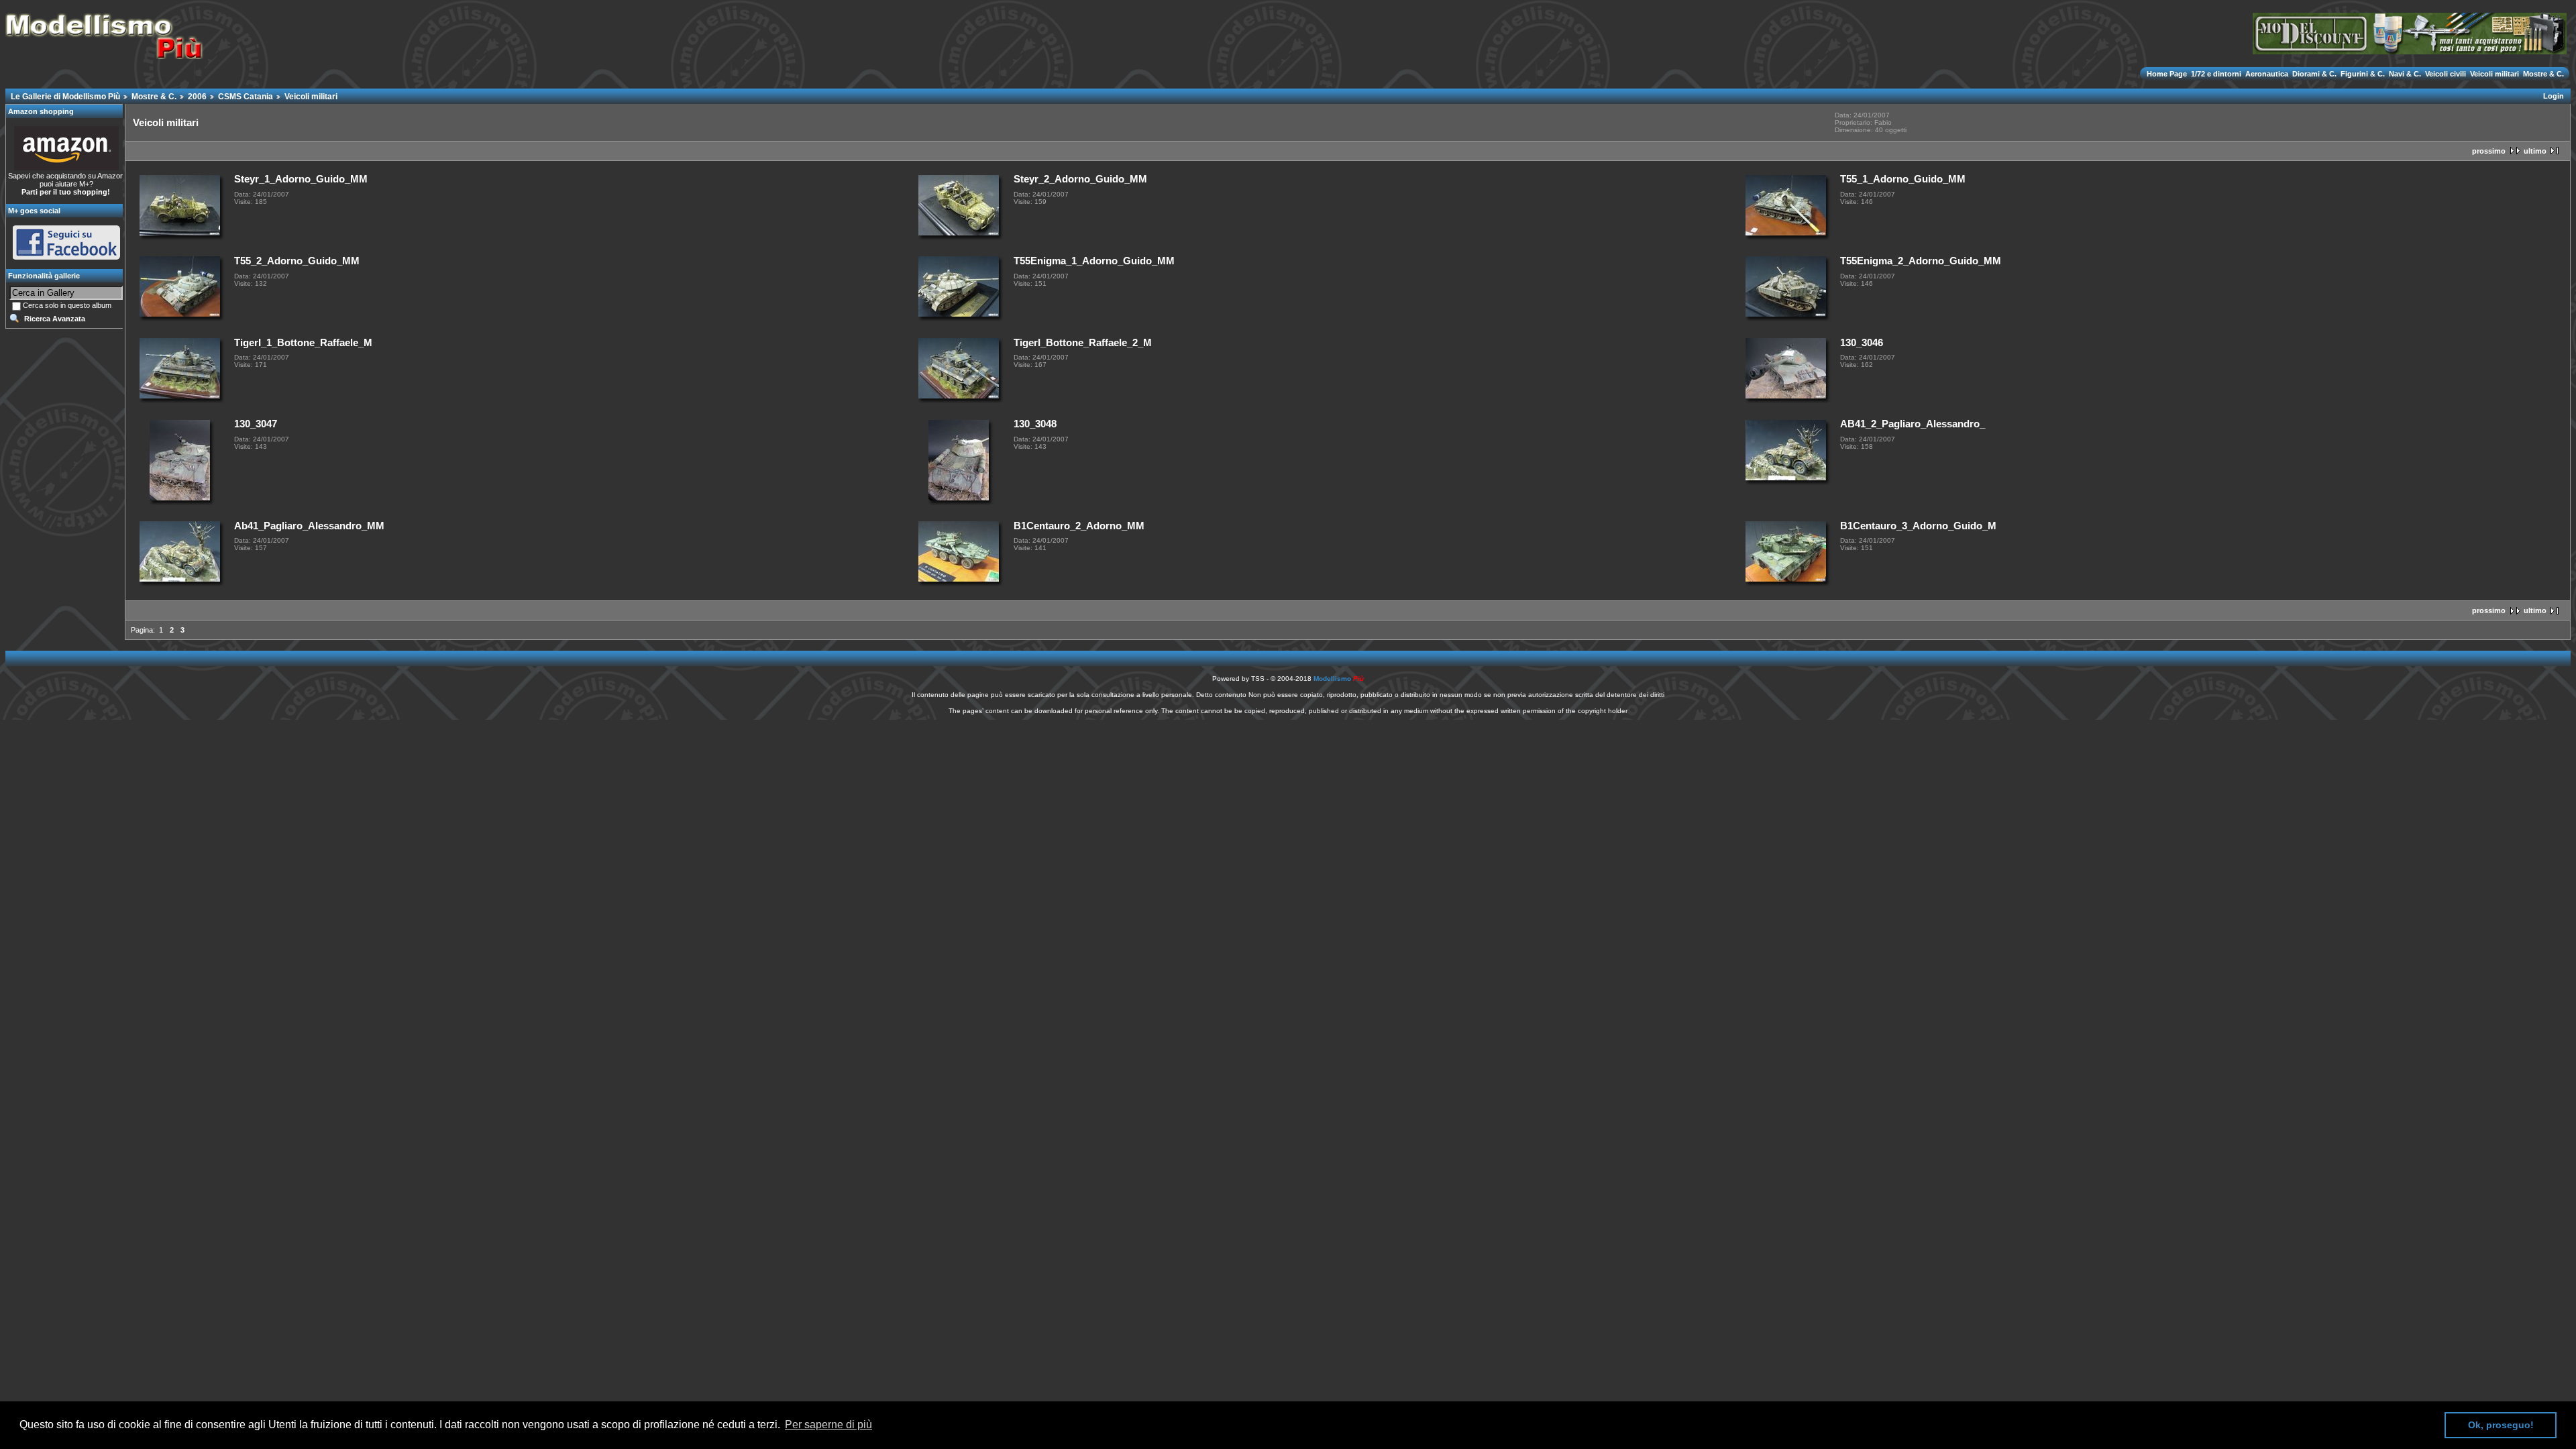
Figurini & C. (2363, 74)
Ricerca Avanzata (55, 319)
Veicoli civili (2446, 74)
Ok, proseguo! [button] (2501, 1425)
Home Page (2168, 74)
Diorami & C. (2314, 74)
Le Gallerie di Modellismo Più (65, 97)
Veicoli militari (2494, 74)
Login (2554, 96)
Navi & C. (2405, 74)
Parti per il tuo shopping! (66, 192)
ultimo (2535, 151)
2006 (197, 97)
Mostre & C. (2542, 74)
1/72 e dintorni (2216, 74)
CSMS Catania (246, 97)
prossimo (2489, 151)
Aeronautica (2267, 74)
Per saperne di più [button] (828, 1425)
